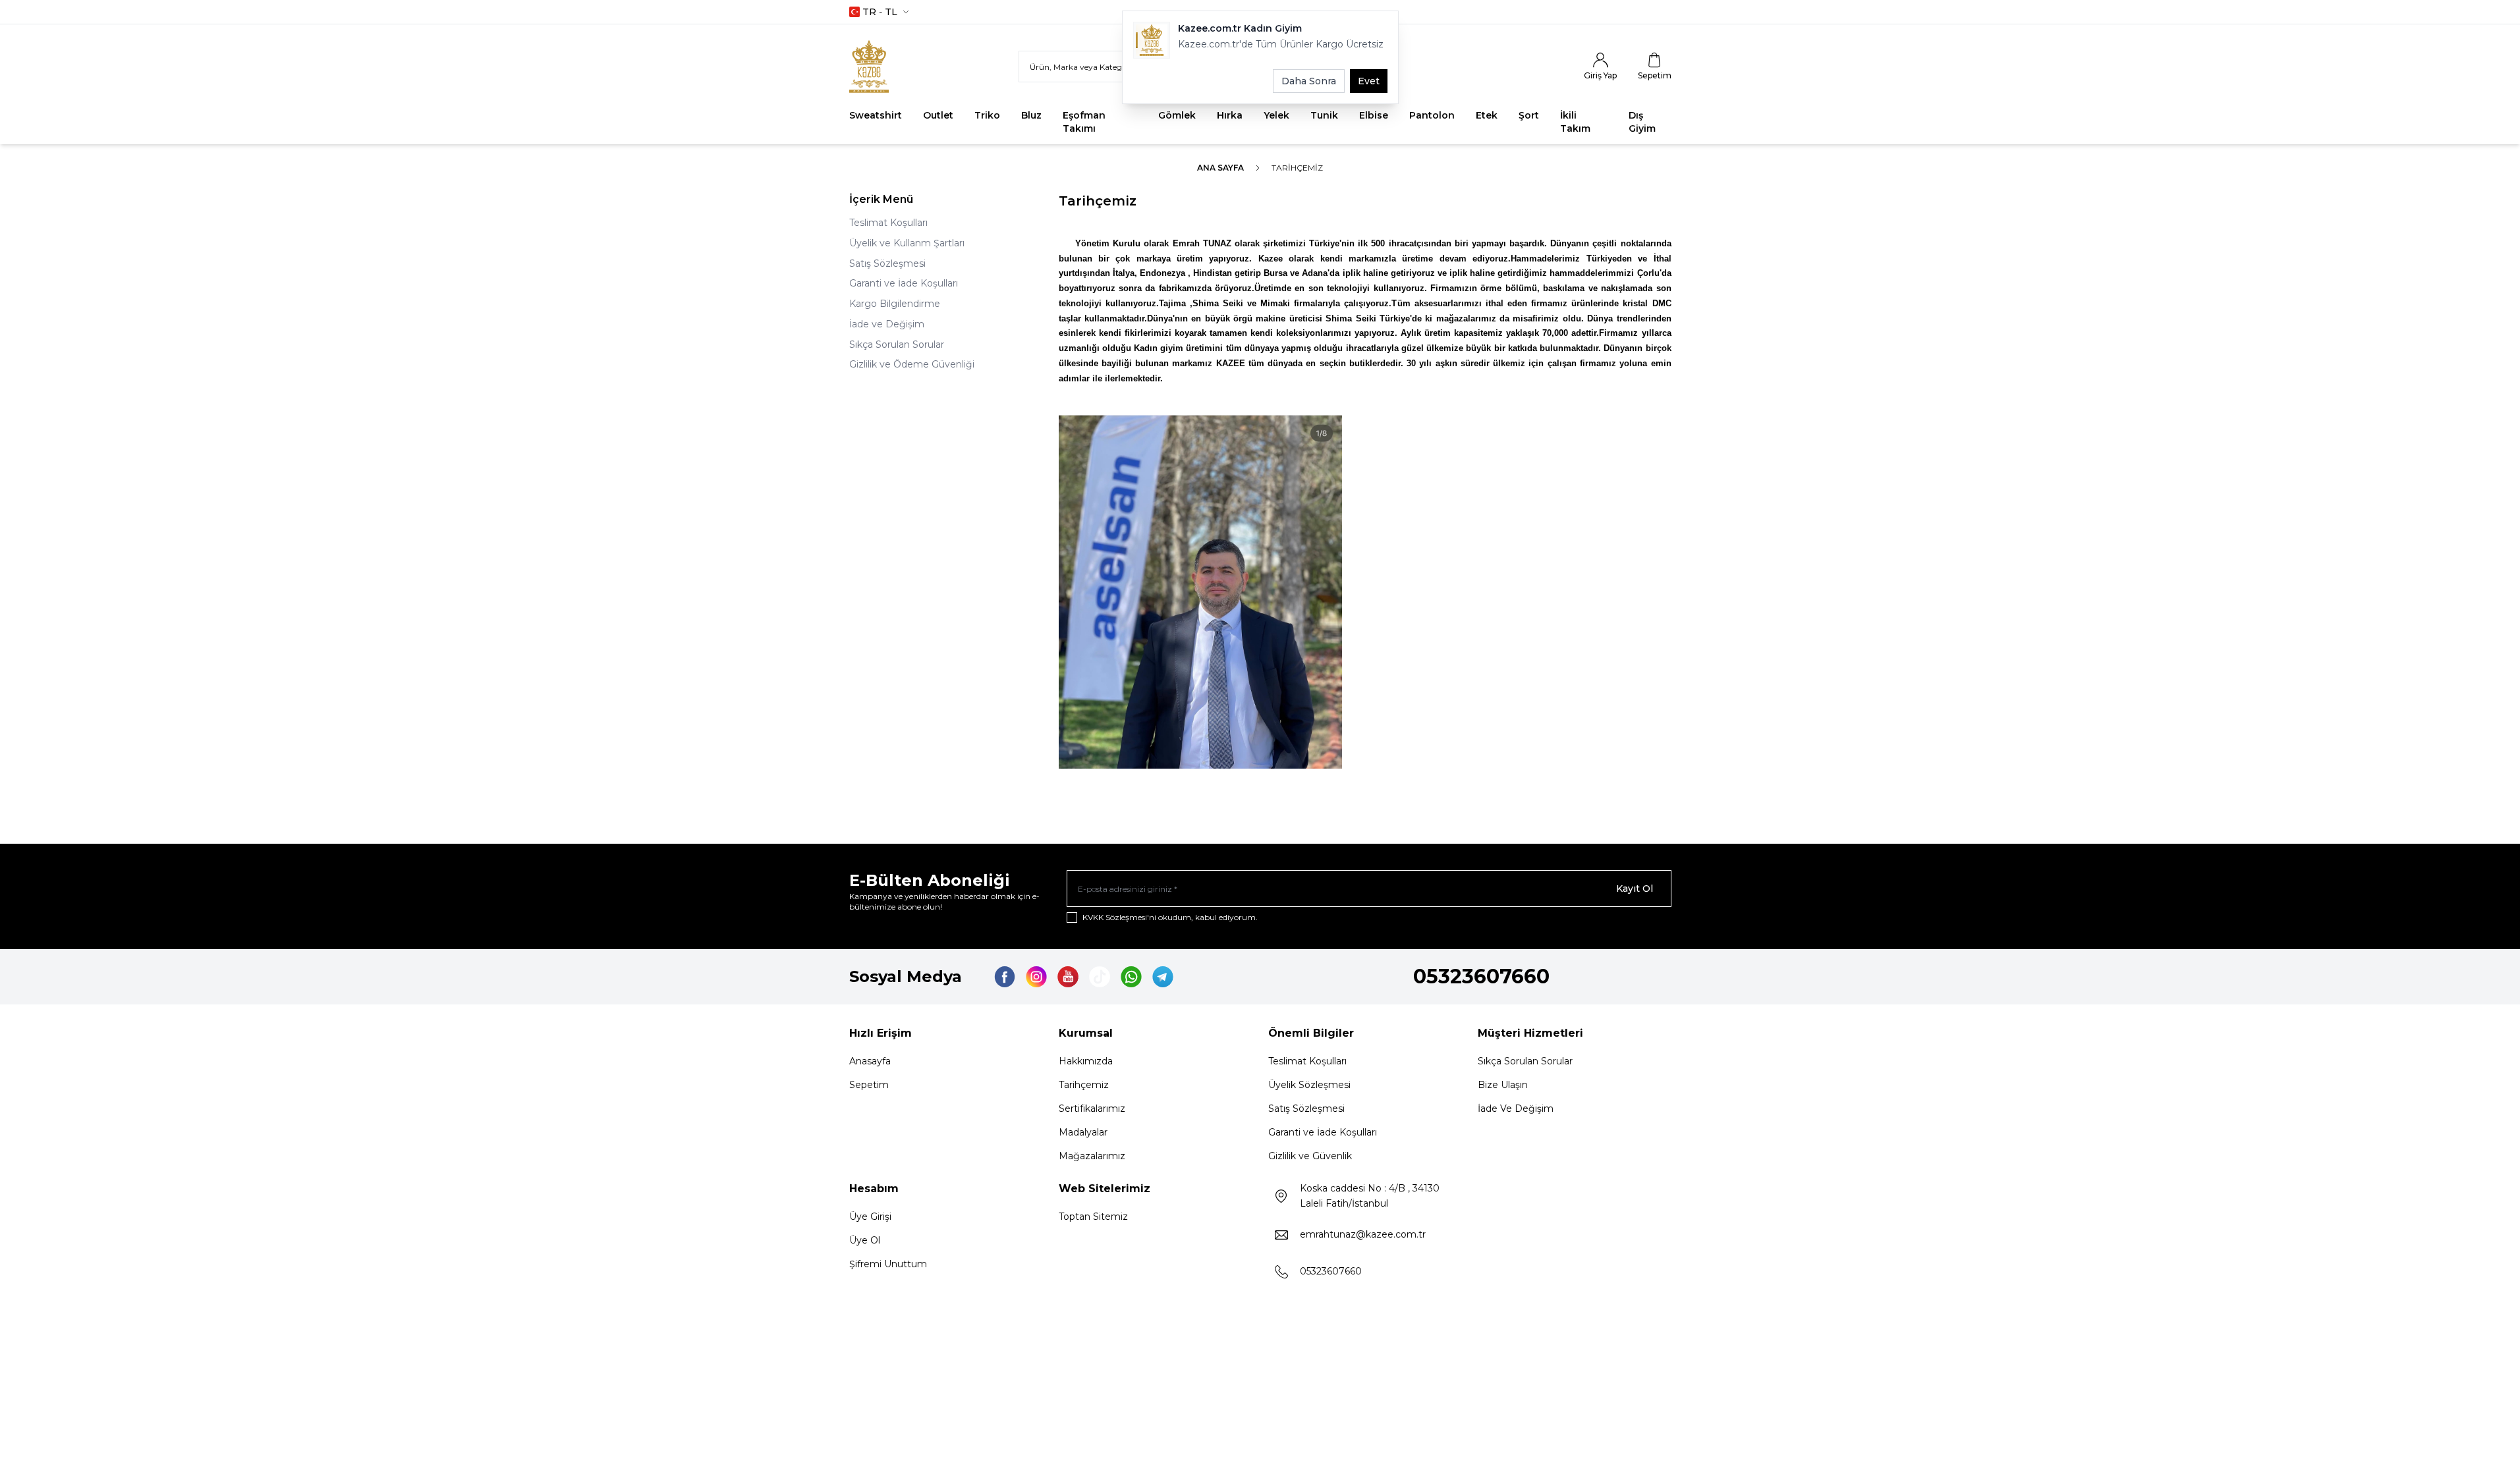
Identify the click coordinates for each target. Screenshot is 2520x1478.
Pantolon (1432, 115)
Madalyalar (1083, 1132)
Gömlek (1177, 115)
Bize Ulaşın (1503, 1085)
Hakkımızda (1086, 1061)
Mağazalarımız (1092, 1156)
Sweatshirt (876, 115)
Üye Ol (865, 1240)
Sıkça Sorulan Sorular (897, 344)
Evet (1369, 81)
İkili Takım (1575, 122)
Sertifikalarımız (1092, 1108)
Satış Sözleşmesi (887, 263)
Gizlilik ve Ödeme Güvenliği (912, 364)
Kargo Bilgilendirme (895, 304)
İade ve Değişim (887, 324)
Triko (987, 115)
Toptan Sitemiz (1093, 1217)
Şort (1529, 115)
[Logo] (882, 67)
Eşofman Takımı (1084, 122)
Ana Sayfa (1220, 168)
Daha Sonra (1309, 81)
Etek (1487, 115)
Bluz (1031, 115)
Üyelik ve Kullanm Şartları (907, 243)
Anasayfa (870, 1061)
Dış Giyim (1642, 122)
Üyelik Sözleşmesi (1309, 1085)
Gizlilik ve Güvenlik (1310, 1156)
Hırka (1230, 115)
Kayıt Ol (1635, 889)
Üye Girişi (870, 1217)
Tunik (1324, 115)
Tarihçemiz (1084, 1085)
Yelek (1276, 115)
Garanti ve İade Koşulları (904, 283)
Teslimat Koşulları (888, 223)
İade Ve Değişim (1516, 1108)
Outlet (938, 115)
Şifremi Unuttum (888, 1264)
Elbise (1374, 115)
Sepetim (869, 1085)
